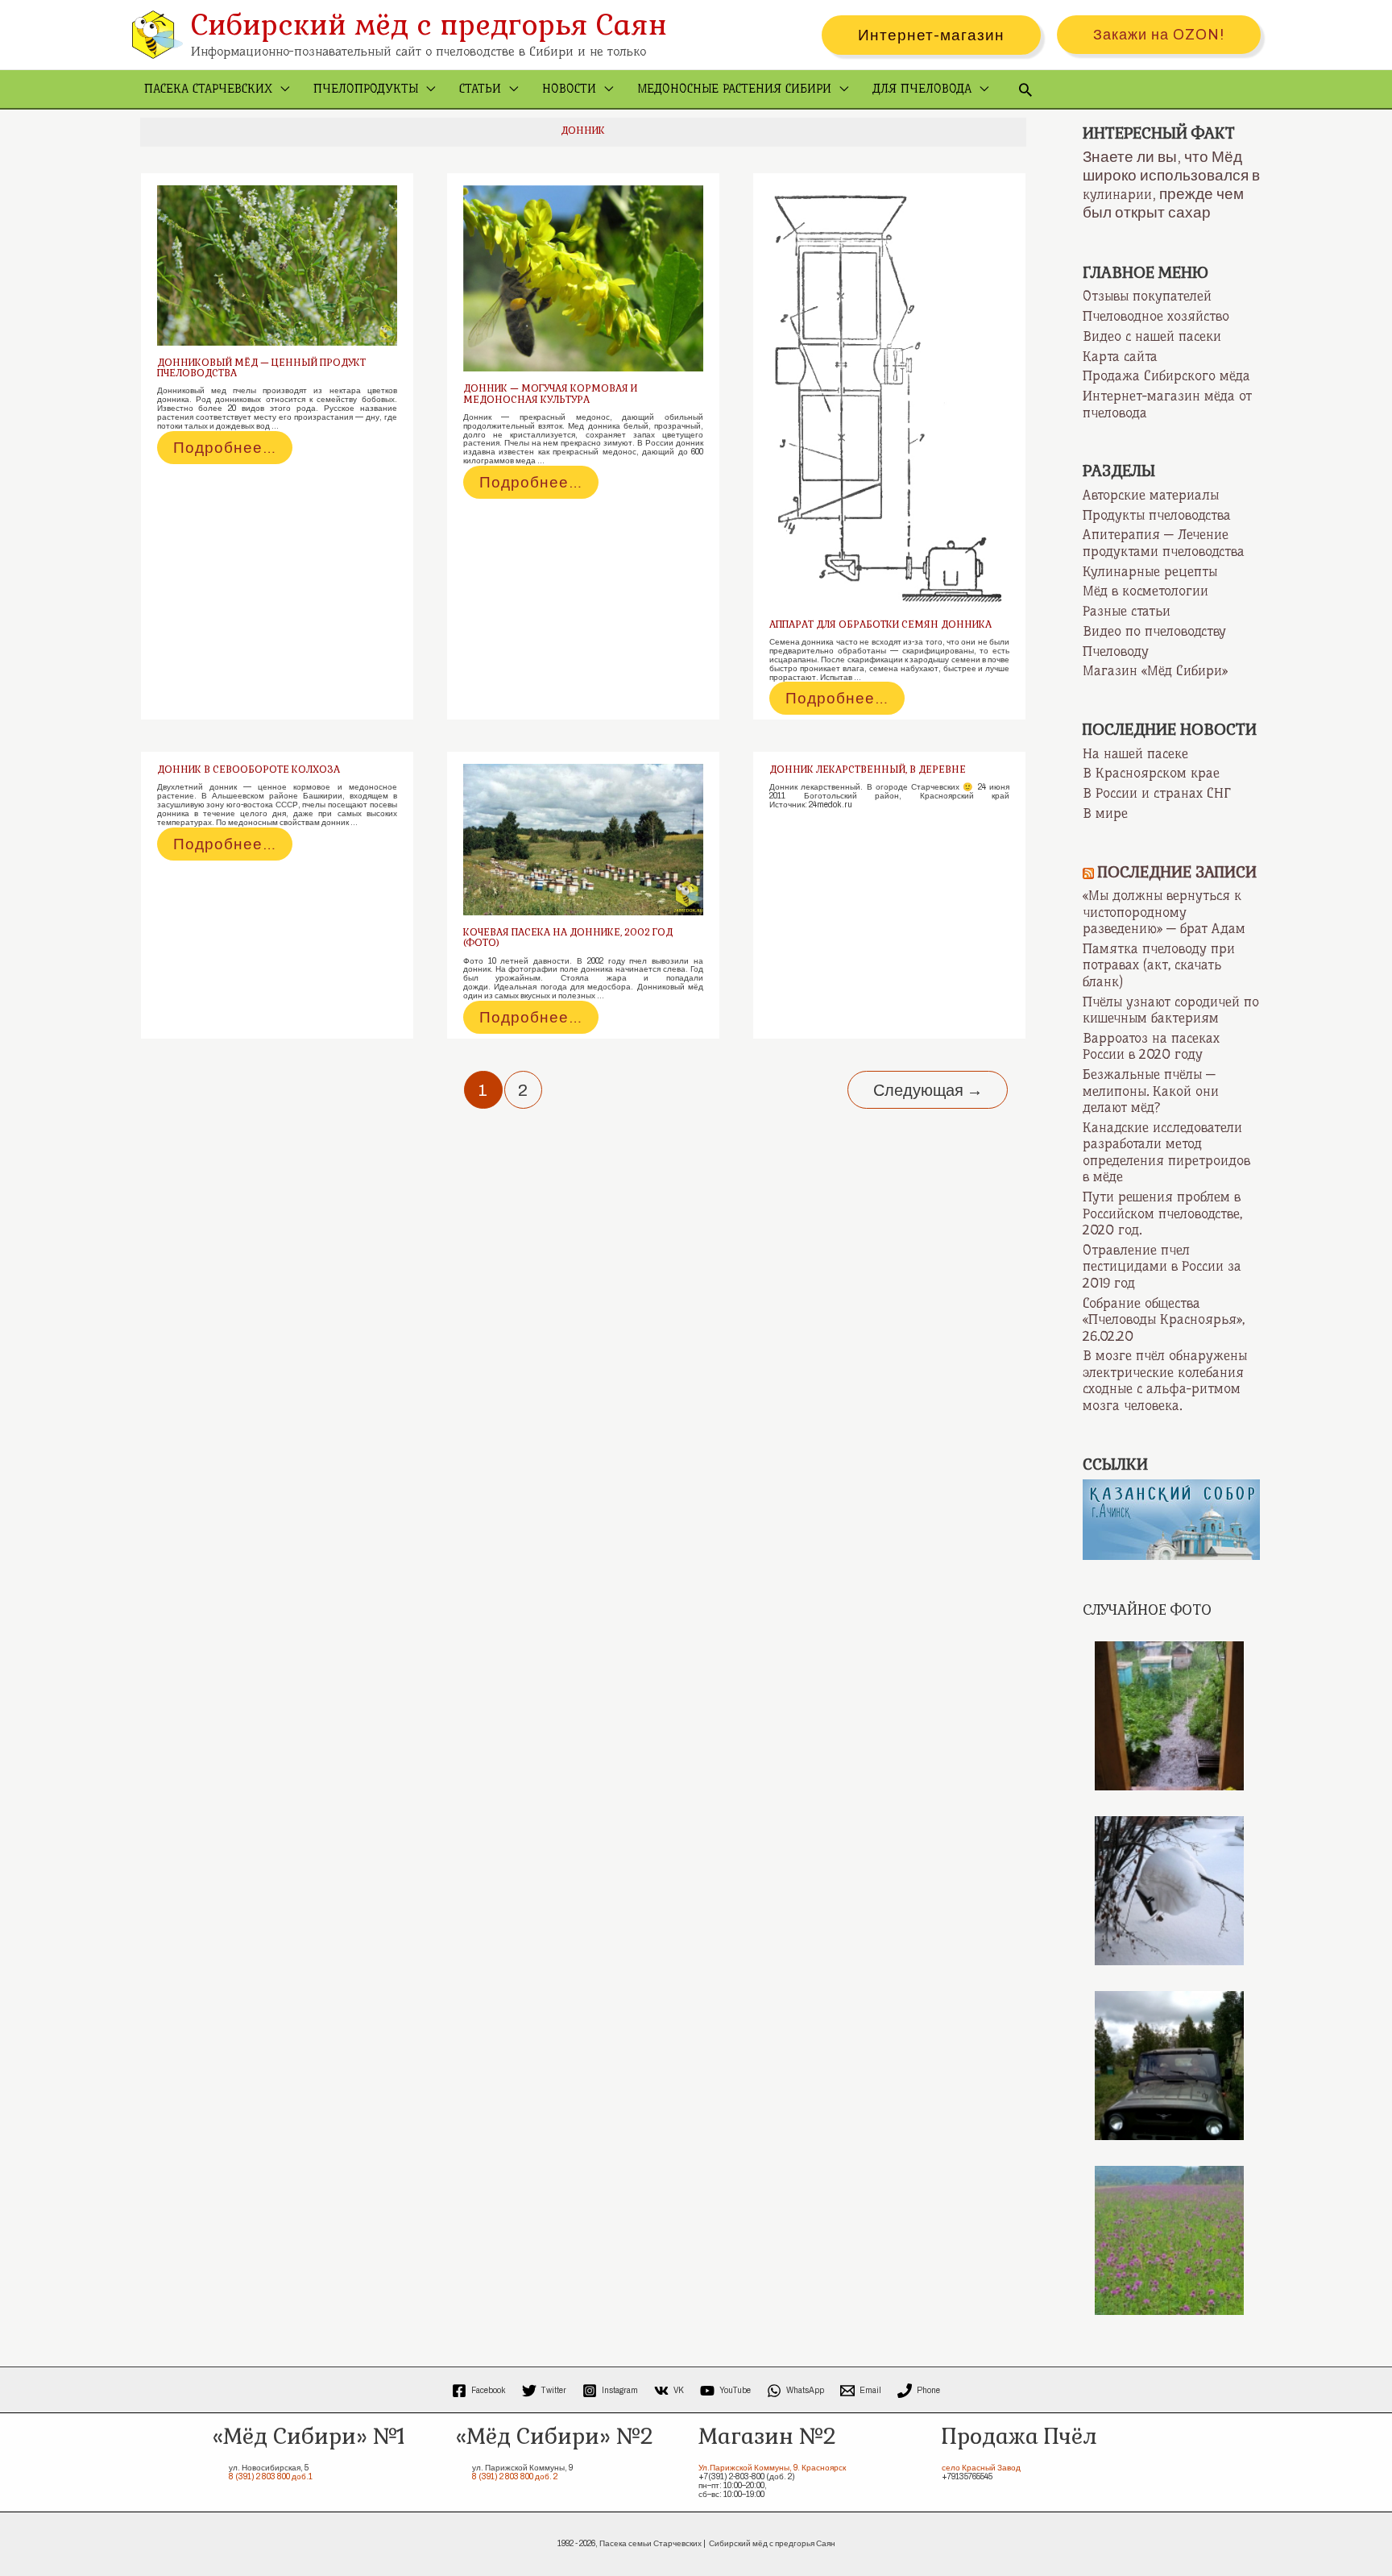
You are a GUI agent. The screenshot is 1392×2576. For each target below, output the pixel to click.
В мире (1105, 813)
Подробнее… (227, 451)
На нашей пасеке (1135, 753)
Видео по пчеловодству (1154, 631)
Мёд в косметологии (1145, 591)
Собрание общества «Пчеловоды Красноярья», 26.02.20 (1164, 1319)
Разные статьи (1127, 611)
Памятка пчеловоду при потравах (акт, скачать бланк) (1159, 965)
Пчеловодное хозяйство (1156, 316)
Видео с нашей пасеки (1152, 336)
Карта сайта (1120, 356)
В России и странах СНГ (1157, 793)
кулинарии (1117, 194)
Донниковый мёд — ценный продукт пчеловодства (261, 368)
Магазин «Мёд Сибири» (1155, 670)
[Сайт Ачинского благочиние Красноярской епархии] (1171, 1519)
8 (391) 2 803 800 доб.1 (271, 2476)
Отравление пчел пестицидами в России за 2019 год (1162, 1266)
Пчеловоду (1116, 651)
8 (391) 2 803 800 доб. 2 (515, 2476)
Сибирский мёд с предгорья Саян (429, 25)
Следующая (928, 1090)
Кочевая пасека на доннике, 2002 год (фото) (568, 937)
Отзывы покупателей (1147, 296)
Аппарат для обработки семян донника (880, 624)
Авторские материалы (1151, 495)
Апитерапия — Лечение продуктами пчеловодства (1164, 543)
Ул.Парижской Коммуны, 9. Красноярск (772, 2468)
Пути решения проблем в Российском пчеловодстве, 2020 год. (1162, 1213)
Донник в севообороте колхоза (249, 769)
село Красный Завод (981, 2468)
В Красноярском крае (1151, 773)
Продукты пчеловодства (1157, 515)
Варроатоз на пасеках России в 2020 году (1151, 1046)
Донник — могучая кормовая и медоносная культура (550, 394)
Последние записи (1177, 872)
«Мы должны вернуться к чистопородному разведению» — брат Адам (1164, 912)
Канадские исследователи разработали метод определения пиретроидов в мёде (1166, 1152)
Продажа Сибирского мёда (1166, 375)
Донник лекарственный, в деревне (868, 769)
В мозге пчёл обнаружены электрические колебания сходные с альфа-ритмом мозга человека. (1165, 1380)
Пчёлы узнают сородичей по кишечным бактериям (1171, 1010)
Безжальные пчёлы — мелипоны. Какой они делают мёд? (1151, 1091)
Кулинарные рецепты (1150, 571)
